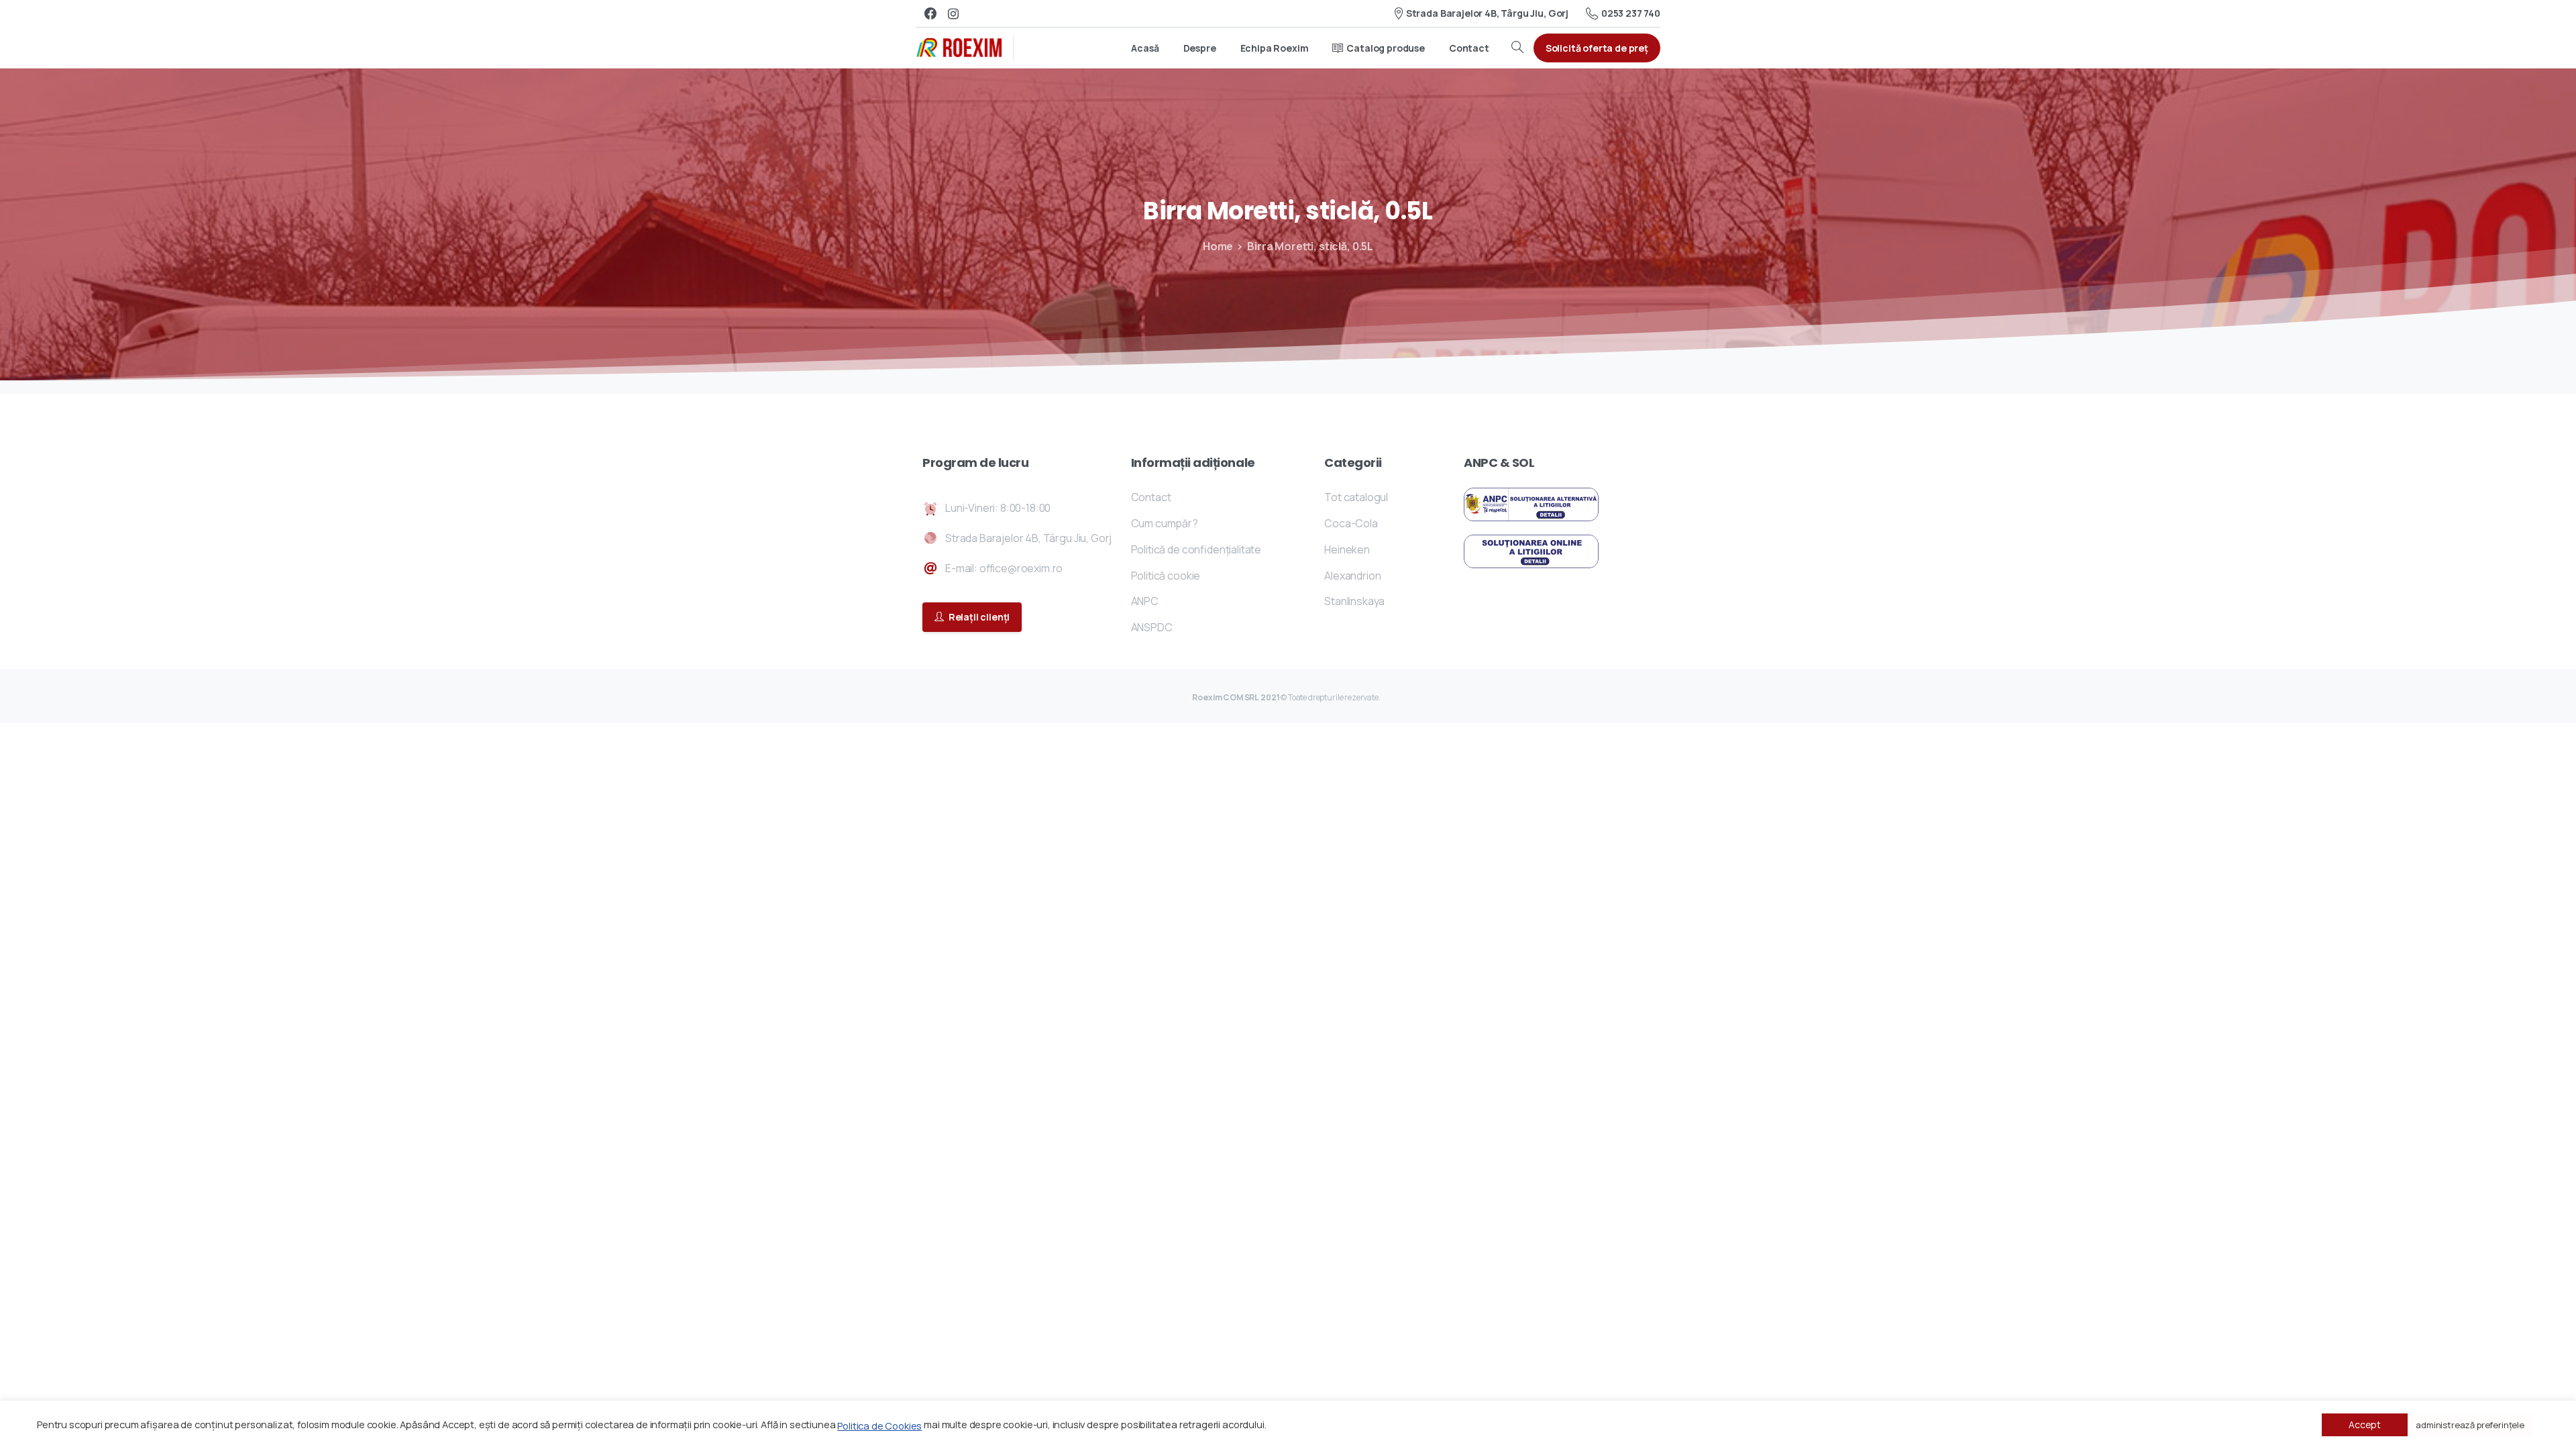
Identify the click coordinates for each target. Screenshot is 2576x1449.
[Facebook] (930, 13)
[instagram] (953, 13)
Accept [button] (2365, 1425)
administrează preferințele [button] (2470, 1425)
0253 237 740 (1631, 13)
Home (1218, 246)
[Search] (1517, 48)
